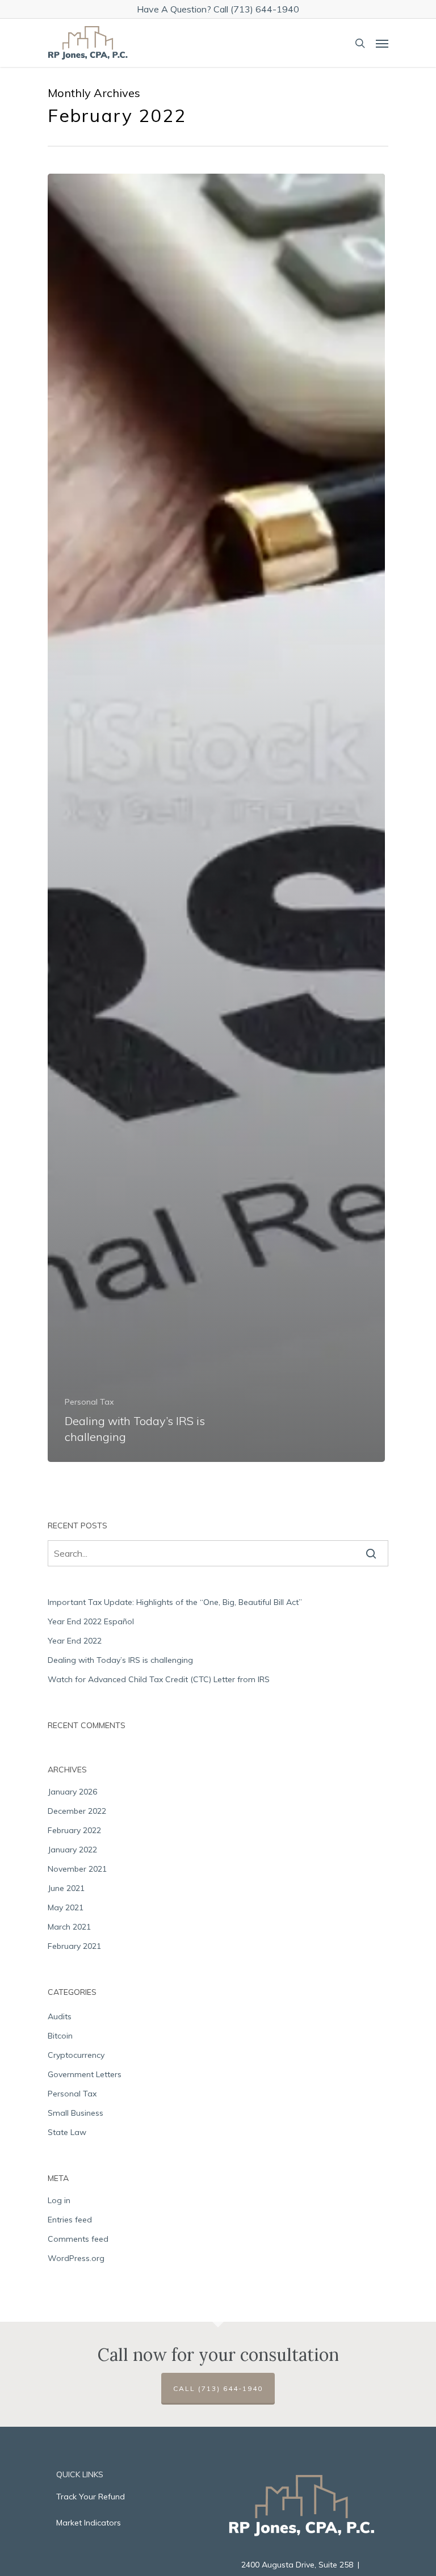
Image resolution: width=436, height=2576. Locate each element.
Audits (60, 2016)
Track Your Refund (91, 2497)
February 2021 (74, 1946)
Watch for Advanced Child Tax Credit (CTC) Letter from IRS (159, 1679)
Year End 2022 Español (91, 1621)
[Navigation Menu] (382, 43)
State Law (67, 2132)
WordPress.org (76, 2258)
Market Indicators (89, 2523)
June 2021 (66, 1888)
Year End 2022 (75, 1641)
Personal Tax (89, 1402)
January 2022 (72, 1850)
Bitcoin (60, 2036)
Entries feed (70, 2220)
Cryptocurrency (76, 2055)
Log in (59, 2200)
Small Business (76, 2113)
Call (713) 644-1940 (218, 2388)
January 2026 (72, 1792)
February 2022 (74, 1830)
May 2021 (66, 1907)
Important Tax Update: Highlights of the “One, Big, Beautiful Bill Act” (175, 1602)
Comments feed (78, 2239)
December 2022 (77, 1811)
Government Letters (85, 2074)
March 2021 (69, 1927)
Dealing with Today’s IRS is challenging (120, 1660)
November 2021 (77, 1869)
